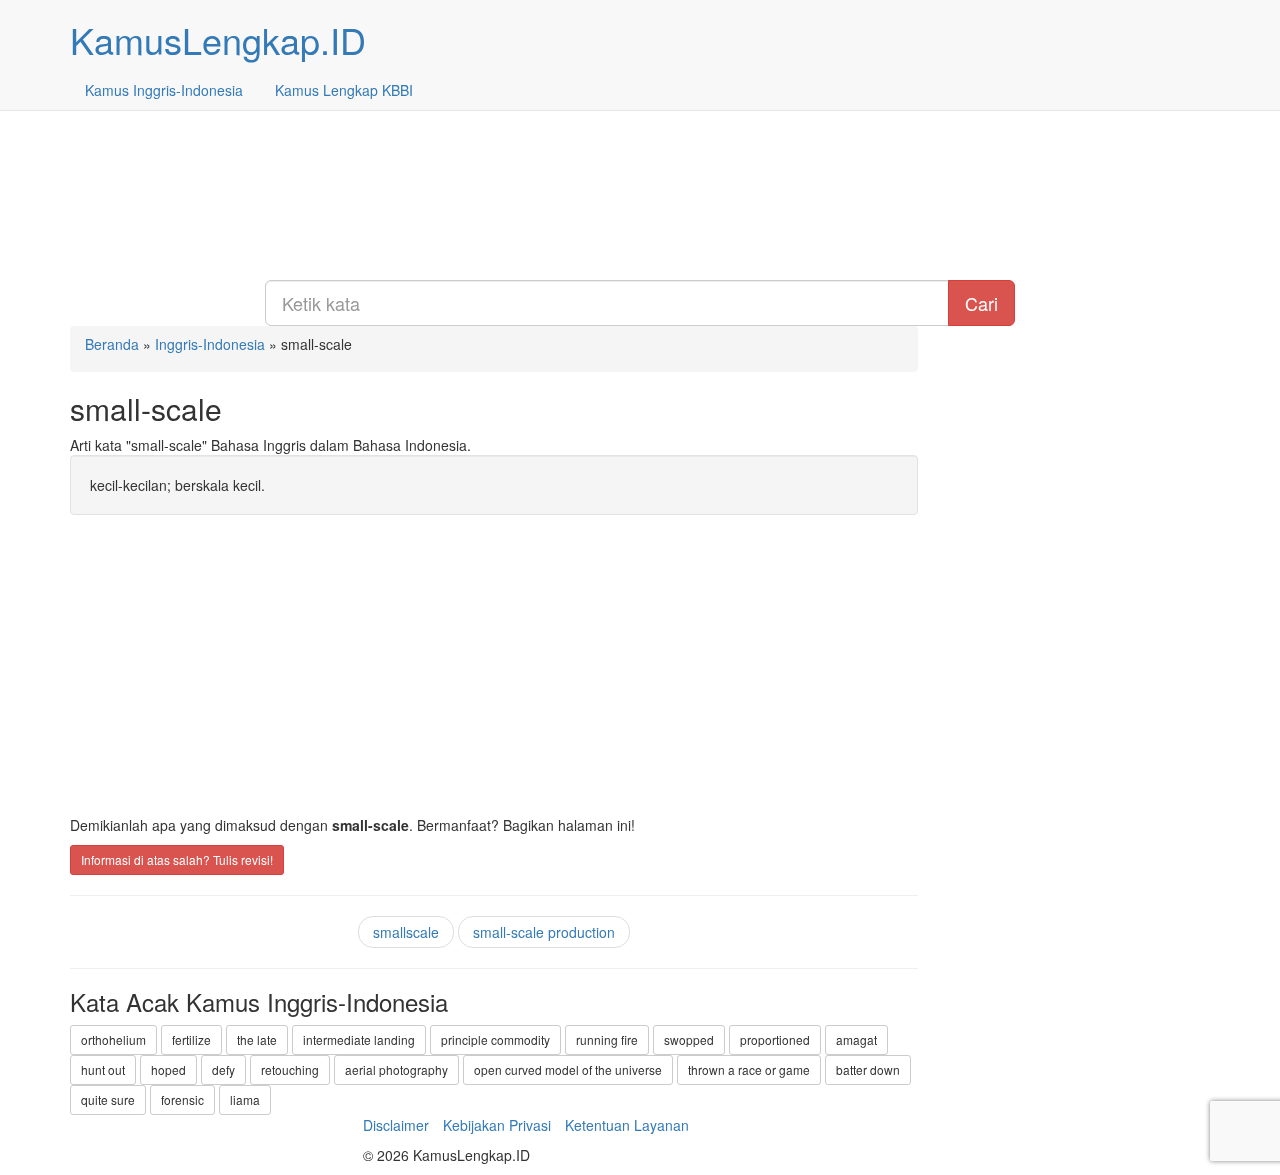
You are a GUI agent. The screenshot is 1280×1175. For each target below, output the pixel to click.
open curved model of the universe (568, 1069)
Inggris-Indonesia (164, 90)
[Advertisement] (640, 140)
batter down (868, 1069)
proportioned (775, 1039)
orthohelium (113, 1039)
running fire (607, 1039)
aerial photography (396, 1069)
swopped (689, 1039)
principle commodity (495, 1039)
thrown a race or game (749, 1069)
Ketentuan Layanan (627, 1125)
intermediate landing (359, 1039)
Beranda (112, 344)
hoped (168, 1069)
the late (257, 1039)
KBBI (344, 90)
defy (223, 1069)
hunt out (103, 1069)
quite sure (108, 1099)
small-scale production (544, 932)
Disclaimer (396, 1125)
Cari (981, 303)
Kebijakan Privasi (497, 1125)
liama (245, 1099)
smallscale (406, 932)
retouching (290, 1069)
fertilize (191, 1039)
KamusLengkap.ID (218, 39)
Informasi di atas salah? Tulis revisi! (177, 859)
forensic (182, 1099)
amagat (856, 1039)
